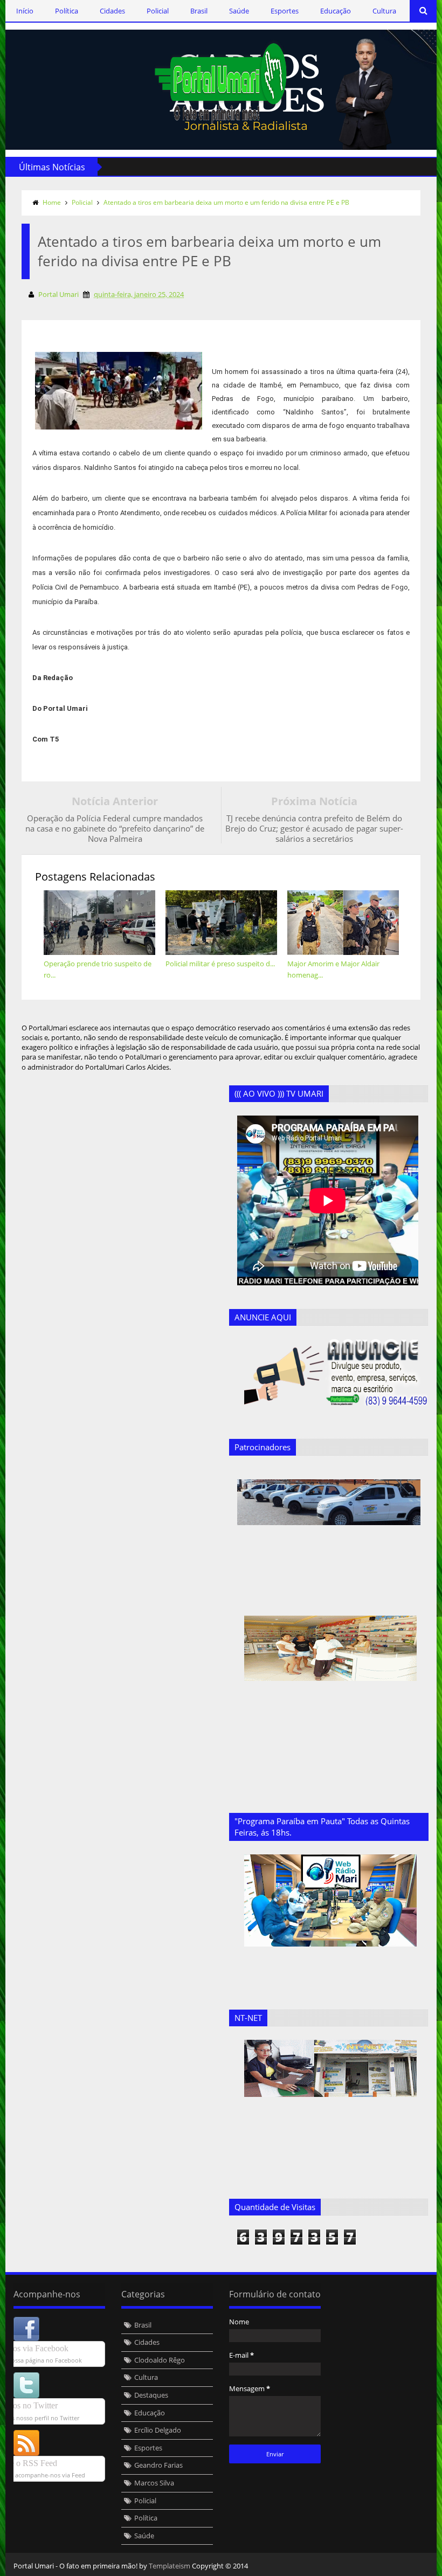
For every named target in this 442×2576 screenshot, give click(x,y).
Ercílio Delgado (158, 2430)
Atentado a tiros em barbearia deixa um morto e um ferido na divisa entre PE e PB (226, 202)
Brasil (199, 11)
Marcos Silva (154, 2483)
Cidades (112, 11)
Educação (336, 11)
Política (67, 11)
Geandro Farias (158, 2465)
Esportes (285, 11)
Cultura (384, 11)
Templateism (170, 2566)
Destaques (151, 2395)
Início (25, 11)
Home (52, 202)
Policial (158, 11)
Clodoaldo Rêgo (160, 2360)
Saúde (239, 11)
